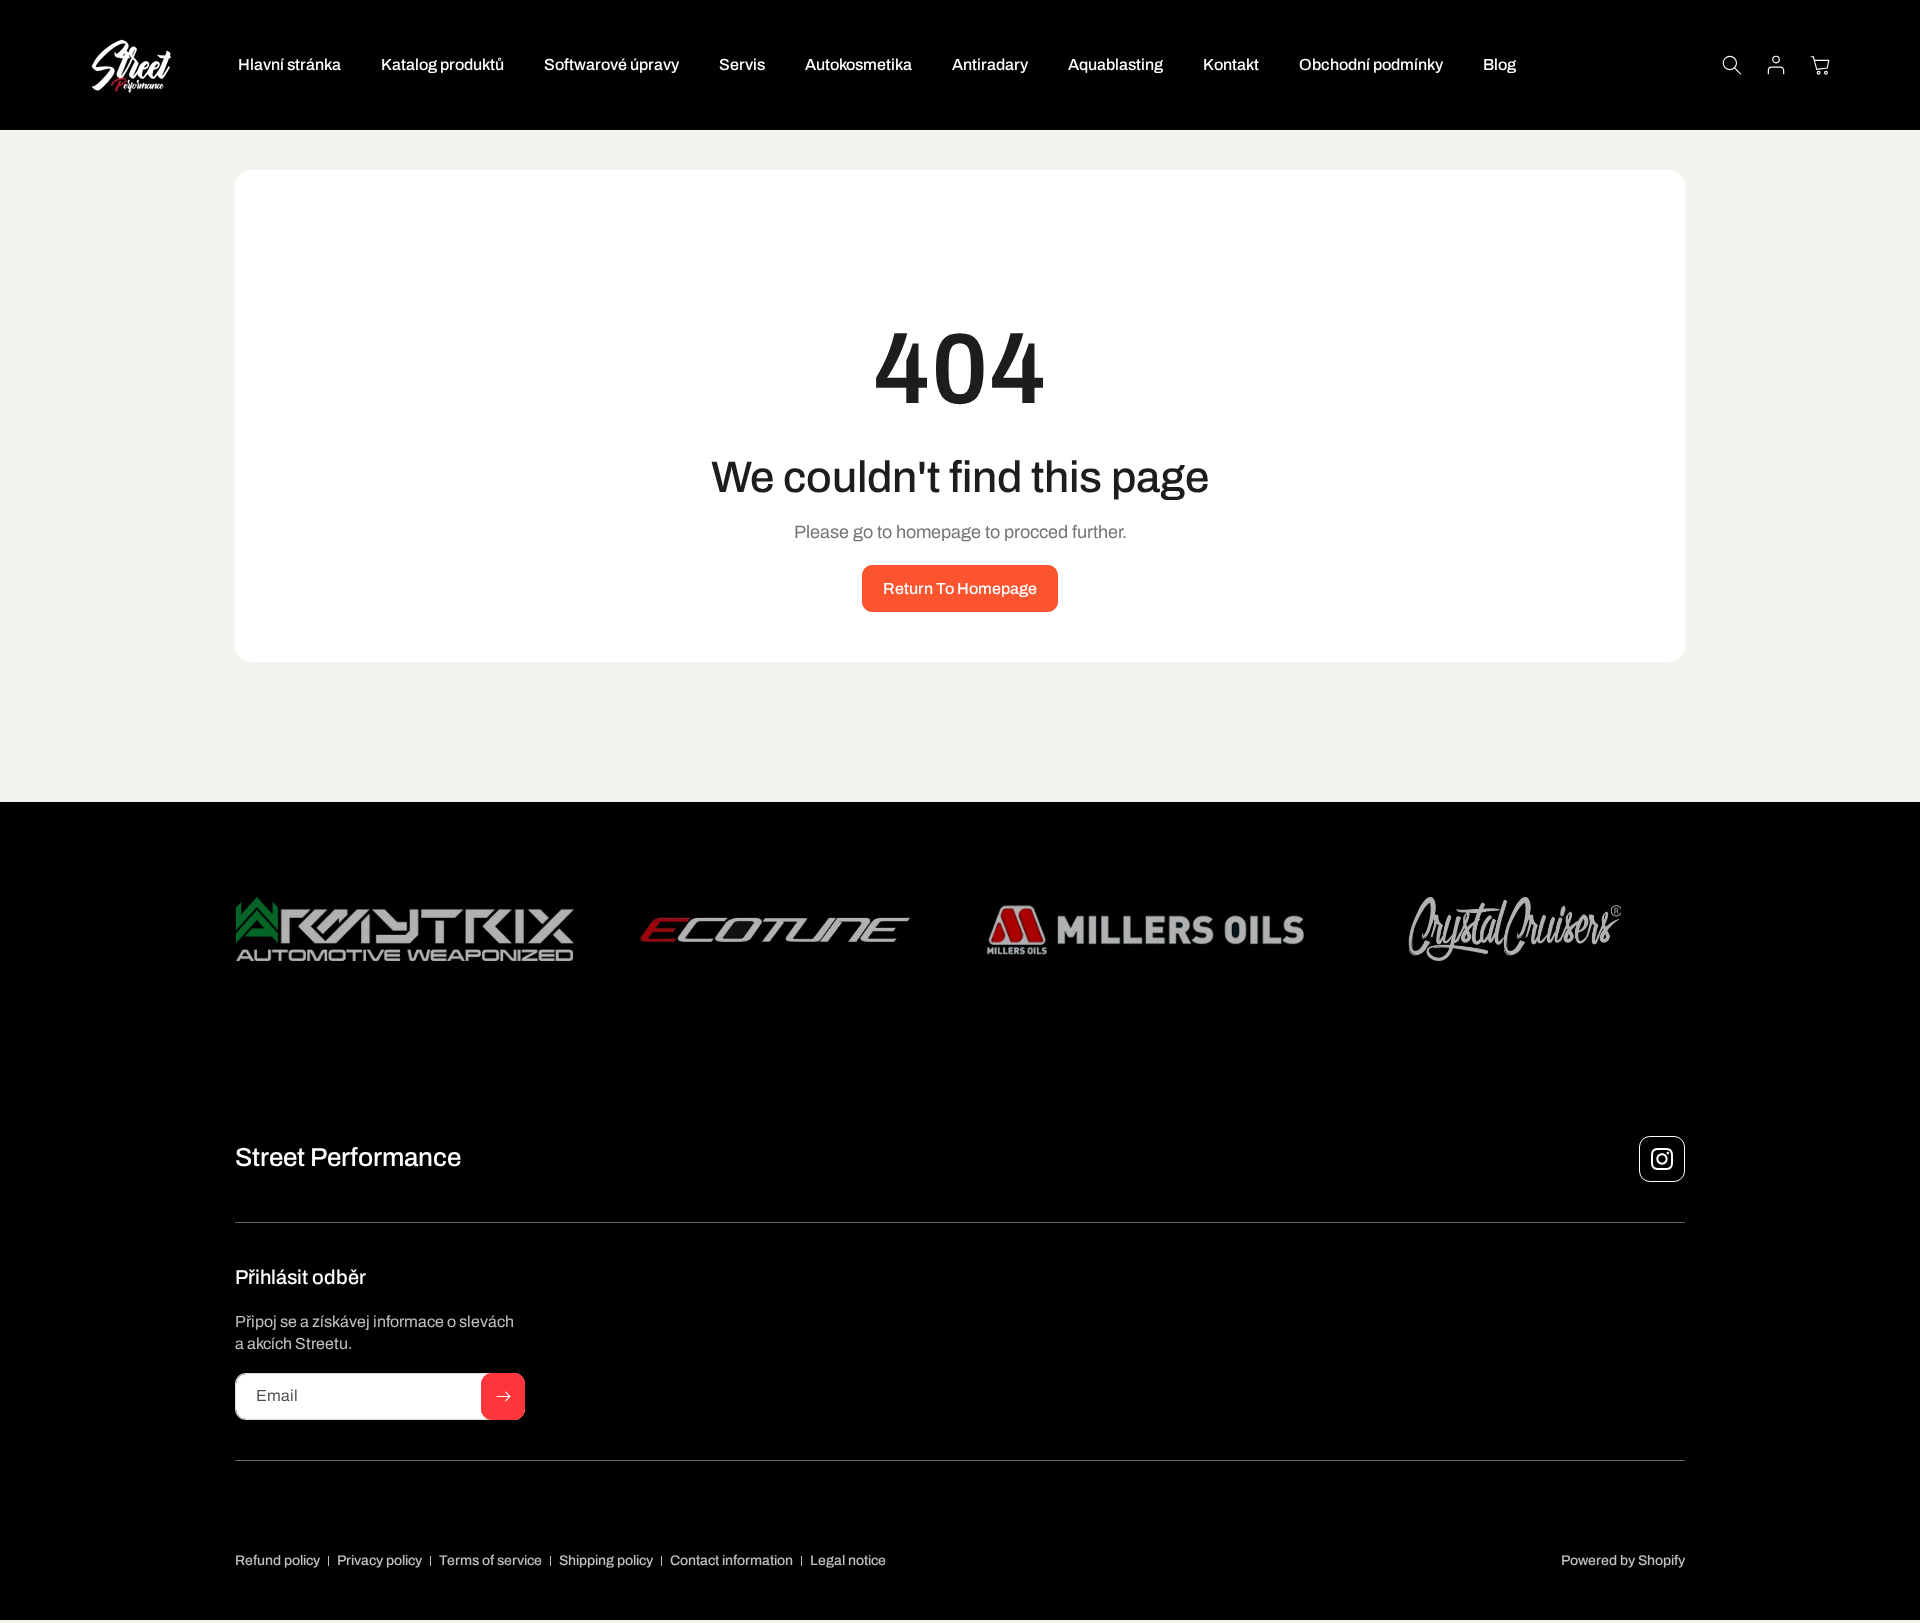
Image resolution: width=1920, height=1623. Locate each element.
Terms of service (490, 1560)
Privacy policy (379, 1560)
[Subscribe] (503, 1396)
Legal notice (848, 1560)
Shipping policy (606, 1560)
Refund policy (277, 1560)
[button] (1732, 65)
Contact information (731, 1560)
